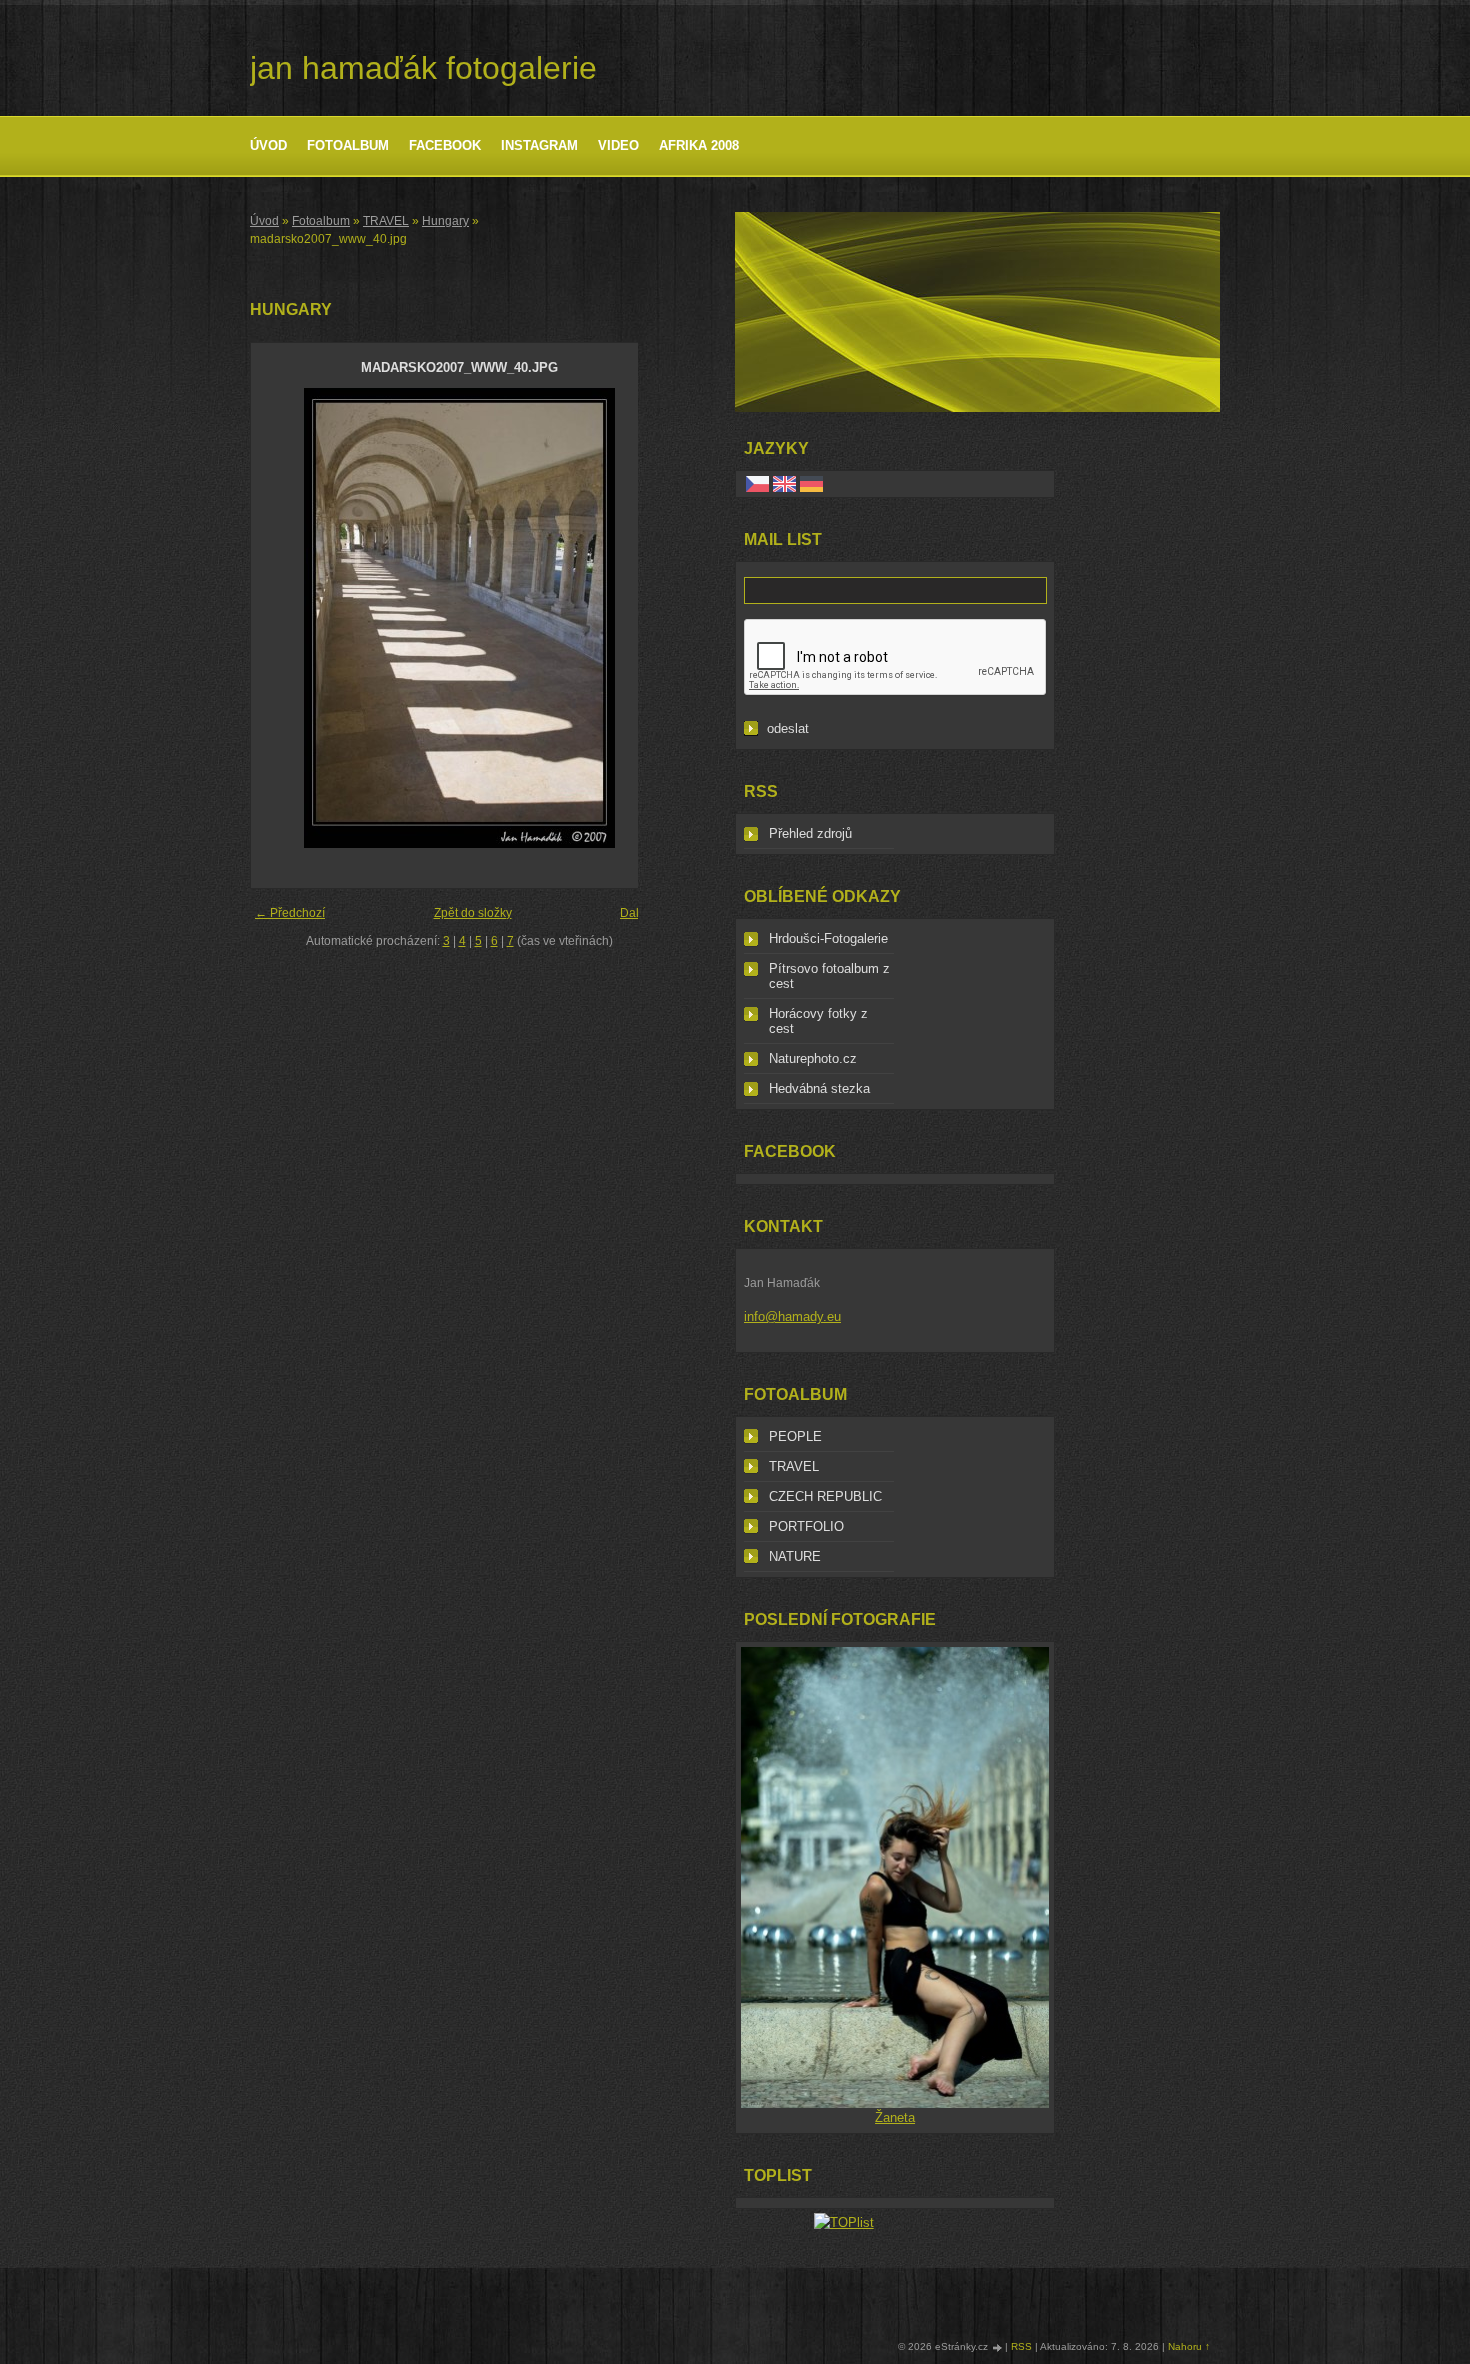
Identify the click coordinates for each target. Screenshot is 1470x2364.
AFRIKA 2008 (699, 145)
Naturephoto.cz (813, 1058)
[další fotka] (634, 618)
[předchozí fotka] (283, 618)
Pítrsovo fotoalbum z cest (829, 976)
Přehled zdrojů (810, 833)
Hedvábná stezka (819, 1088)
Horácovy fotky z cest (818, 1021)
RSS (1021, 2346)
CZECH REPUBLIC (825, 1496)
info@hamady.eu (792, 1316)
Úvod (268, 145)
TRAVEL (386, 221)
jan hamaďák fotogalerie (423, 68)
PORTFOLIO (806, 1526)
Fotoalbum (348, 145)
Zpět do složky (473, 913)
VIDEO (618, 145)
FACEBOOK (445, 145)
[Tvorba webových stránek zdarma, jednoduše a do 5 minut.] (998, 2347)
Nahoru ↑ (1189, 2346)
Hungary (445, 221)
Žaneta (895, 2117)
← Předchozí (290, 913)
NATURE (795, 1556)
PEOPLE (795, 1436)
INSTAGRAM (539, 145)
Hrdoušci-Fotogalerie (828, 938)
